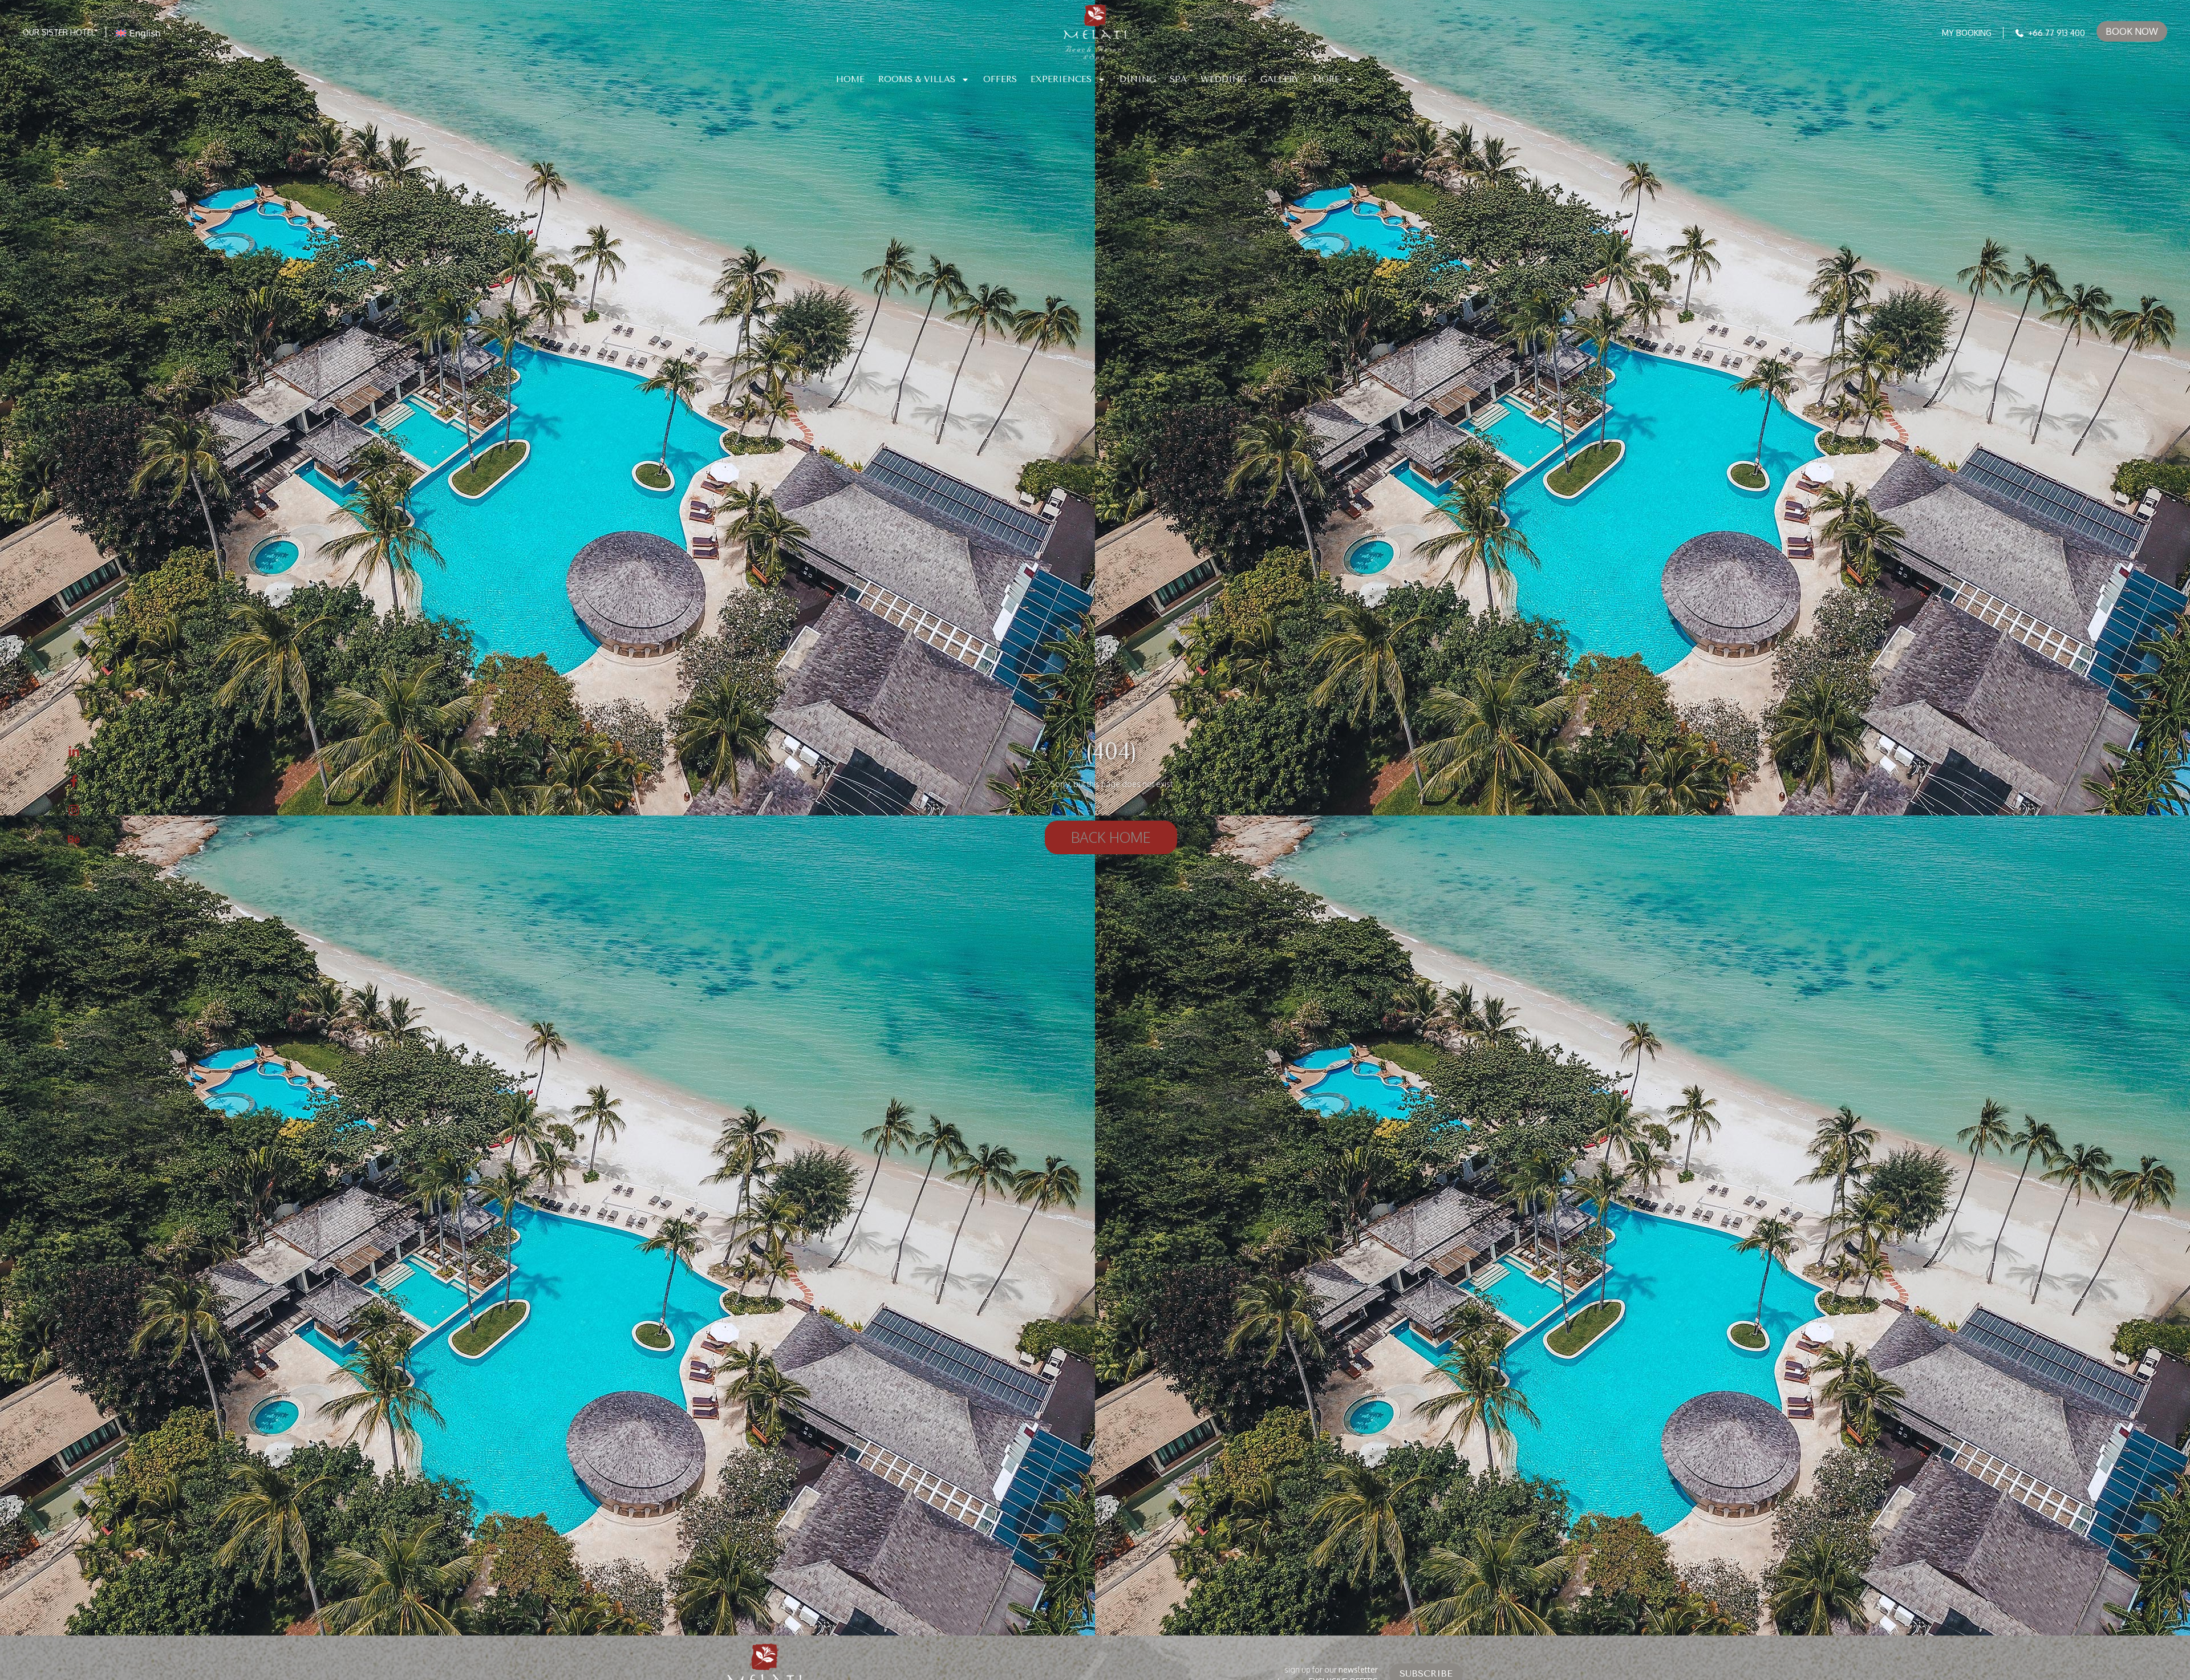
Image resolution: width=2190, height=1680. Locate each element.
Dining (1138, 79)
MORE (1326, 79)
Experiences (1061, 79)
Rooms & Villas (917, 79)
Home (850, 79)
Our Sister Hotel (59, 32)
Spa (1178, 79)
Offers (1000, 79)
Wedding (1224, 79)
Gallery (1280, 79)
